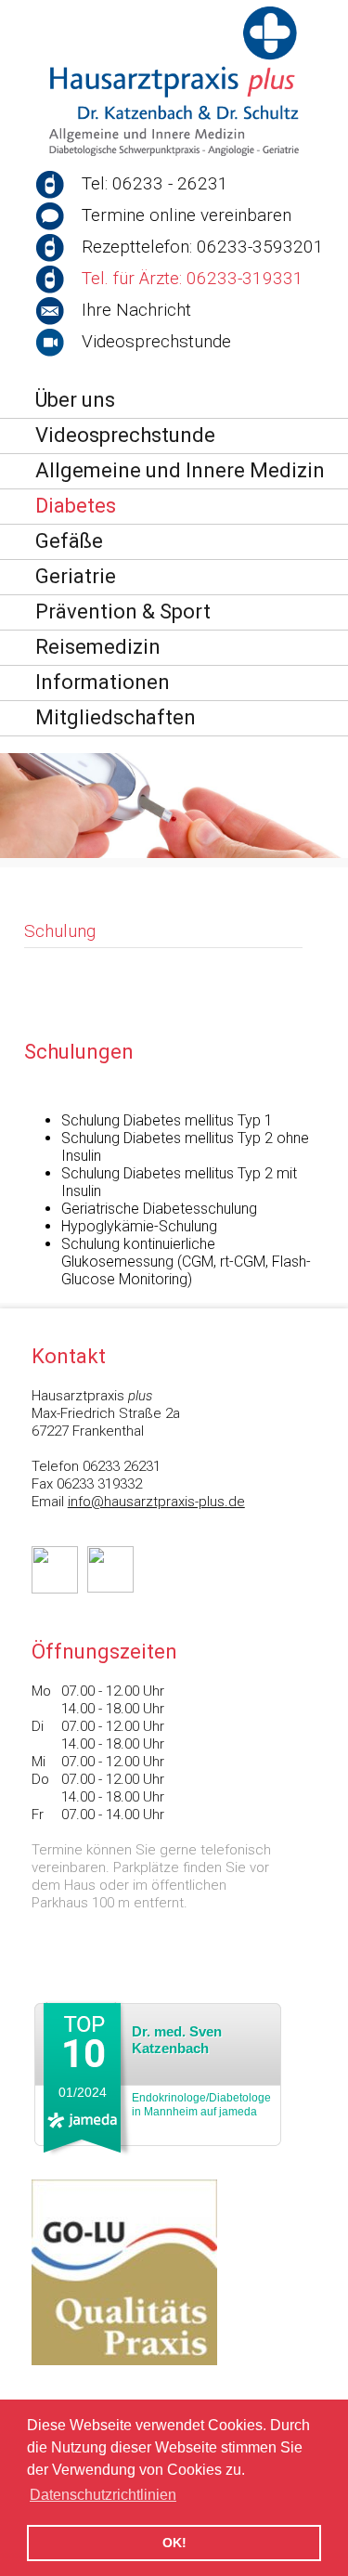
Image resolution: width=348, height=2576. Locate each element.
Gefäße (69, 541)
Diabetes (76, 506)
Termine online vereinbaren (187, 215)
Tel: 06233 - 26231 (155, 183)
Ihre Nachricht (136, 310)
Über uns (75, 400)
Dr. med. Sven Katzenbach (177, 2040)
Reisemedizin (98, 647)
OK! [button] (174, 2543)
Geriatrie (76, 576)
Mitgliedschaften (116, 717)
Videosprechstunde (156, 341)
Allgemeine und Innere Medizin (180, 470)
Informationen (103, 682)
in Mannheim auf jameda (201, 2105)
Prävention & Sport (123, 611)
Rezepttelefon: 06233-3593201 (203, 247)
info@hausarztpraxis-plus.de (156, 1502)
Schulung (60, 931)
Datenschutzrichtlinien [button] (103, 2495)
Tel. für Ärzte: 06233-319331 (193, 278)
